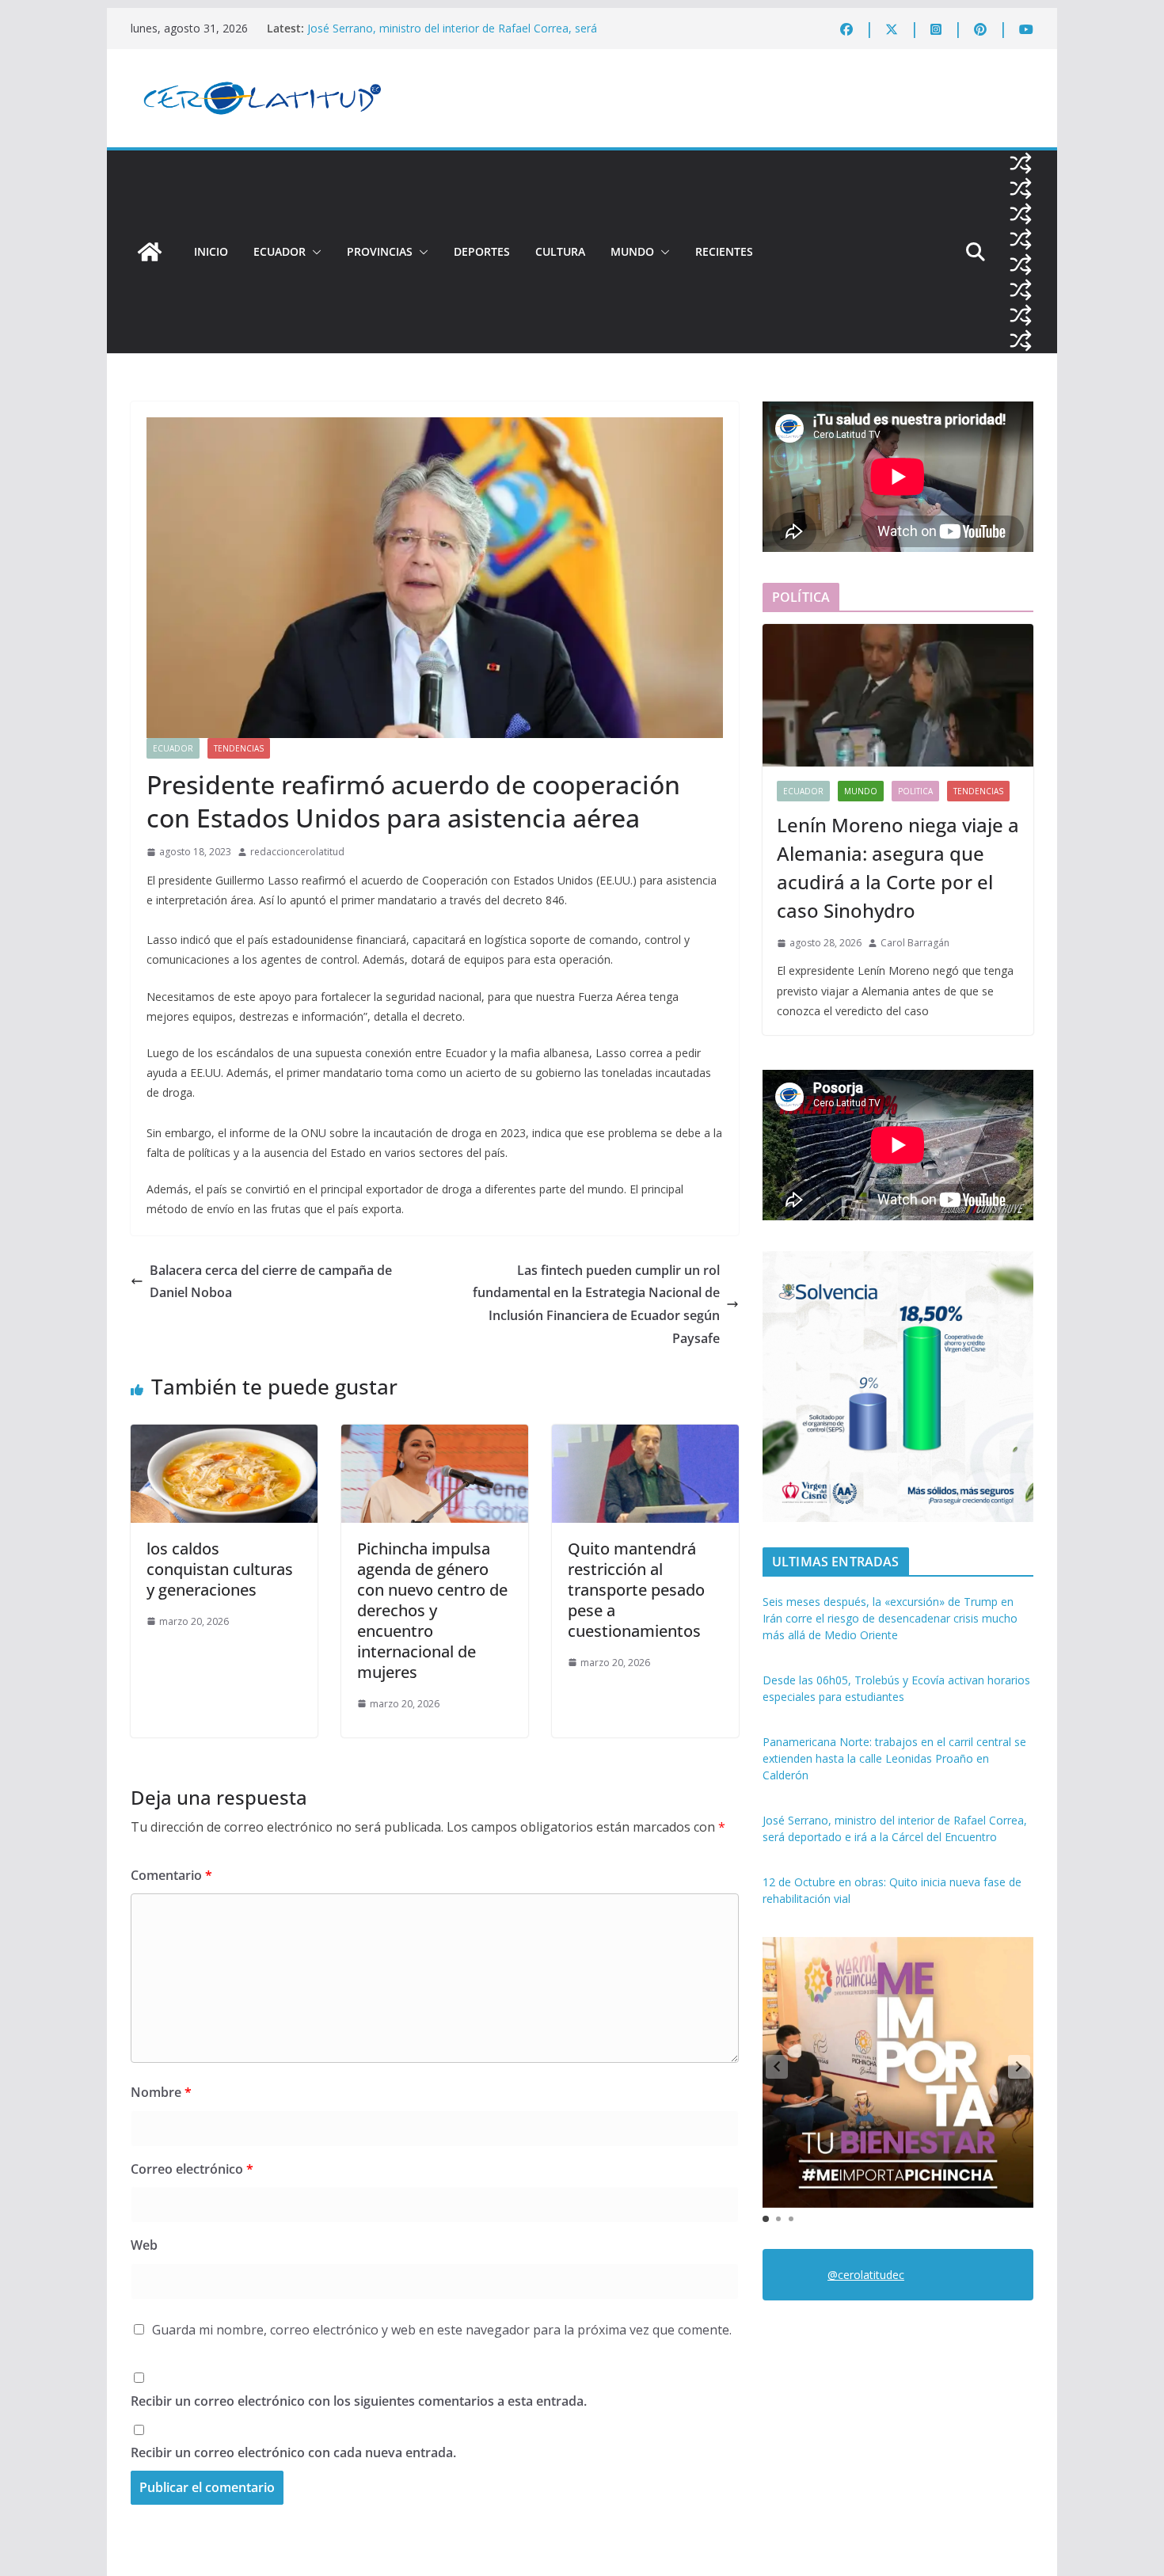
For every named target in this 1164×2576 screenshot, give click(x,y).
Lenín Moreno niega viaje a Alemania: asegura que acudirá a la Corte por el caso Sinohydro (898, 868)
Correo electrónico (192, 2169)
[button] (314, 252)
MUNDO (632, 251)
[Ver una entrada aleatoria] (1021, 163)
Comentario (171, 1875)
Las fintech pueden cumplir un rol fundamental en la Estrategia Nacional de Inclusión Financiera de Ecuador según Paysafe (596, 1304)
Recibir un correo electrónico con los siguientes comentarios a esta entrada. (359, 2401)
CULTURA (560, 251)
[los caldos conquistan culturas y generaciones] (224, 1436)
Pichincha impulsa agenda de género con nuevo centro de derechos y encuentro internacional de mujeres (432, 1610)
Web (144, 2245)
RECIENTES (724, 251)
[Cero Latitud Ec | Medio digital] (150, 252)
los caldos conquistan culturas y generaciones (220, 1569)
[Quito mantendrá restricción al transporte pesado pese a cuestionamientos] (645, 1436)
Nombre (161, 2092)
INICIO (211, 251)
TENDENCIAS (239, 748)
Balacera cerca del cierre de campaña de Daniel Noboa (271, 1282)
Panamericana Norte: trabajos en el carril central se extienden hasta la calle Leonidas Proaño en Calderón (466, 36)
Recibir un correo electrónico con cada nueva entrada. (293, 2452)
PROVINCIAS (380, 251)
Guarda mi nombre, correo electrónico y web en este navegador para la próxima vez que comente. (442, 2330)
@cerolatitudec (866, 2275)
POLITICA (915, 791)
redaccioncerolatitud (297, 852)
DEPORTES (482, 251)
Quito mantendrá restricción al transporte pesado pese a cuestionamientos (636, 1590)
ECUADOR (280, 251)
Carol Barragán (915, 943)
